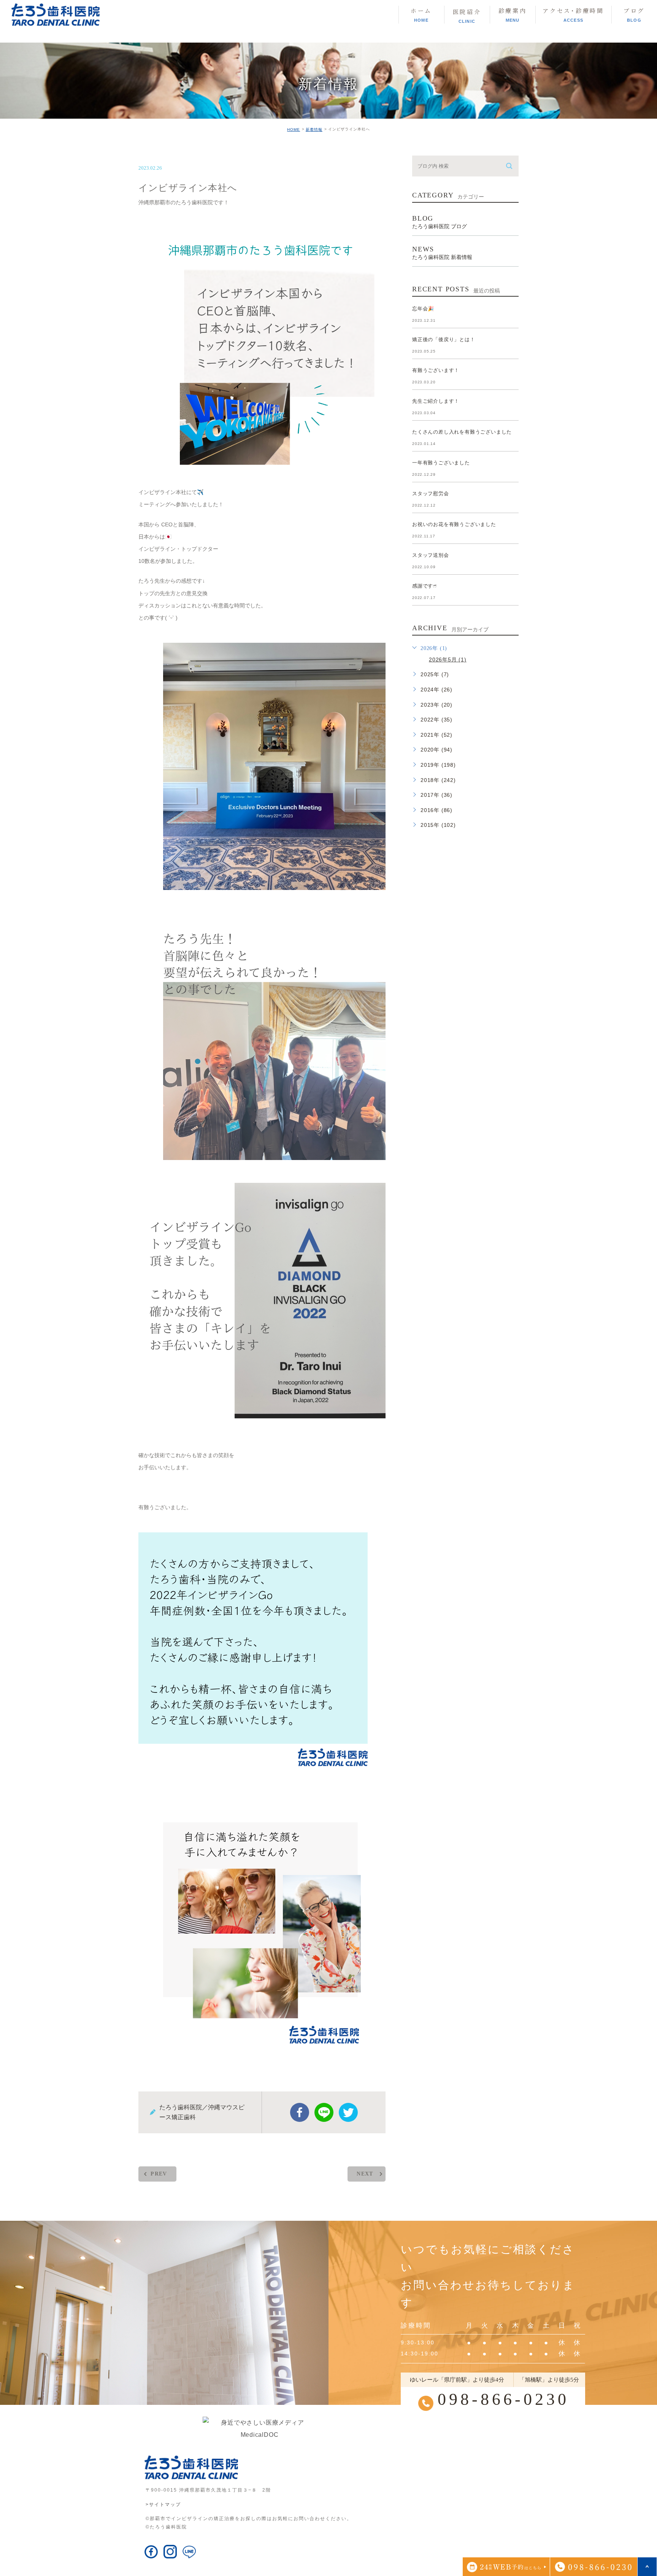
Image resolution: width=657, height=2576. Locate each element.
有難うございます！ (436, 370)
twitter (348, 2112)
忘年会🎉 (423, 309)
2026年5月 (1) (448, 659)
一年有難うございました (441, 463)
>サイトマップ (163, 2504)
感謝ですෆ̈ (425, 586)
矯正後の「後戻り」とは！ (444, 339)
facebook (300, 2112)
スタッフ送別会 (431, 555)
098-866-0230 (503, 2399)
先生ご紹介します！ (436, 401)
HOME (294, 130)
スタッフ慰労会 (431, 493)
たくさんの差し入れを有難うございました (462, 432)
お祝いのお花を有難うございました (454, 524)
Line (324, 2112)
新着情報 (314, 130)
